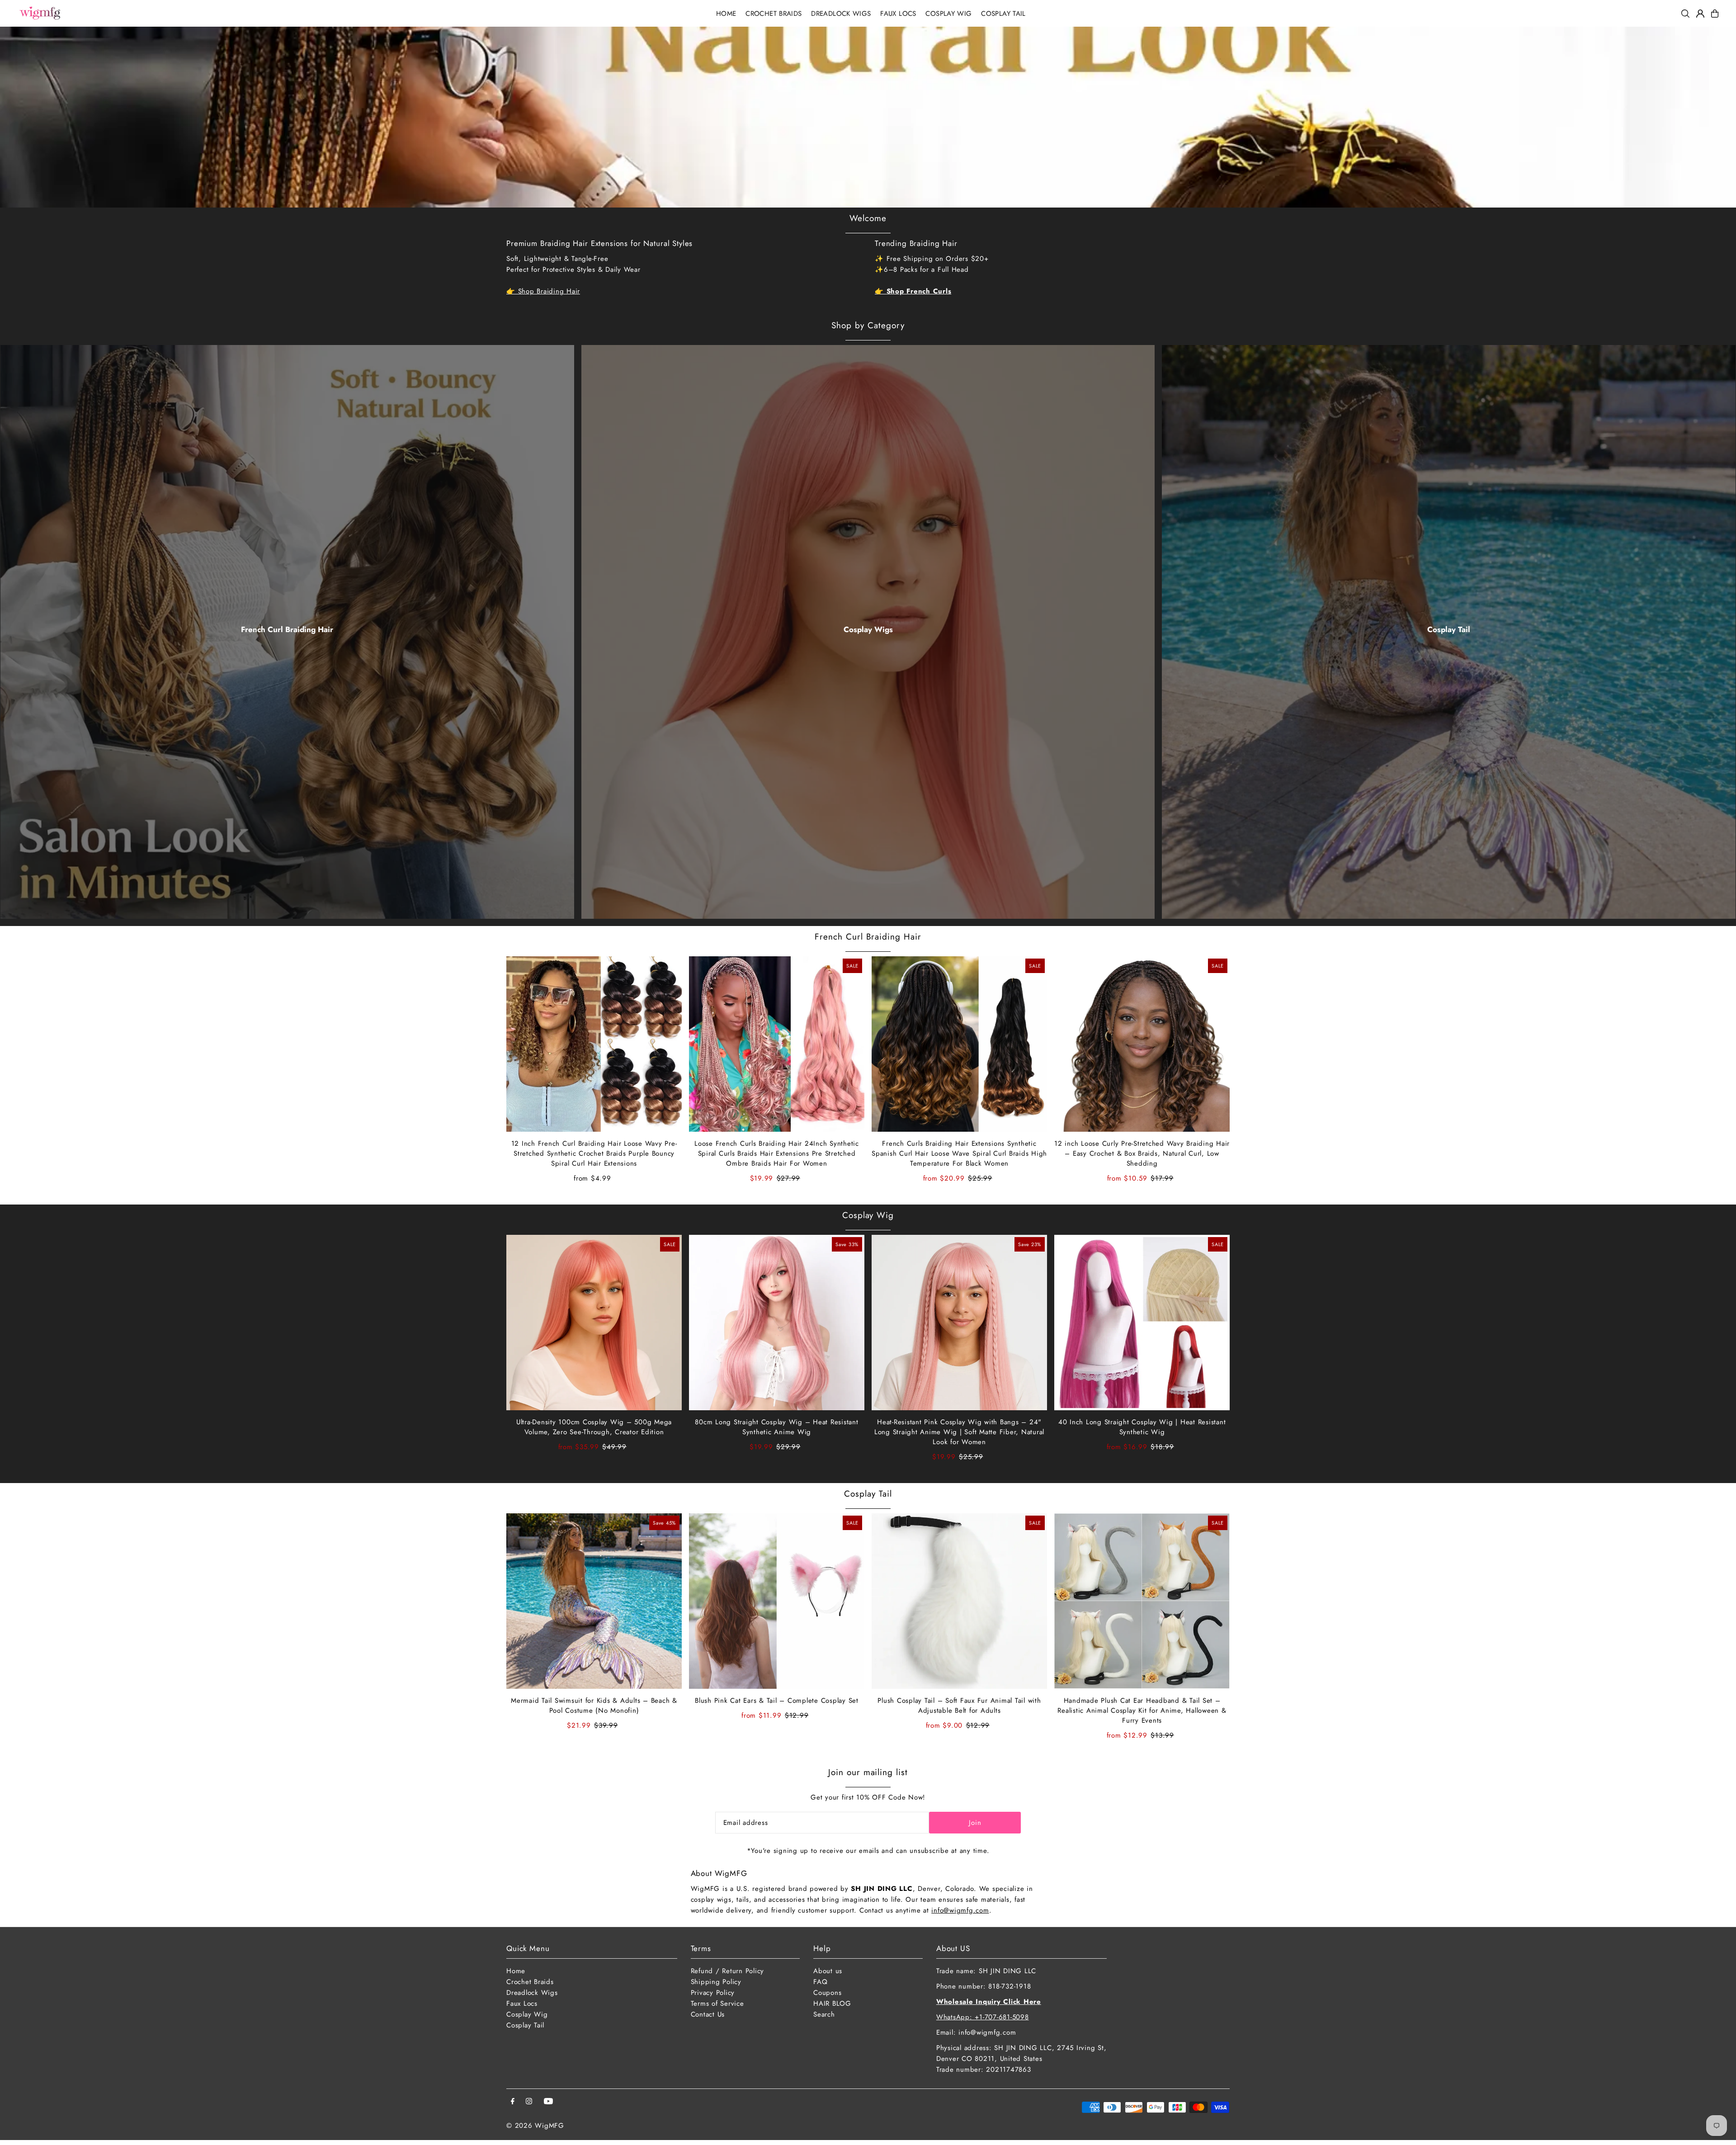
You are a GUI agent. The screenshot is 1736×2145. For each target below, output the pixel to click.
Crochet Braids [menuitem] (774, 14)
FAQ (820, 1982)
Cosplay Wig (868, 1215)
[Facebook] (513, 2102)
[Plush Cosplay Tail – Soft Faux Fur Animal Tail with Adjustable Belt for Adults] (959, 1601)
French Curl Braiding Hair (287, 629)
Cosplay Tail (1449, 629)
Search (824, 2014)
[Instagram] (529, 2102)
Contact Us (708, 2014)
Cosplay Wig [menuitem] (948, 14)
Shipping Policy (716, 1982)
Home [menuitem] (726, 14)
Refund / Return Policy (728, 1971)
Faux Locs (522, 2003)
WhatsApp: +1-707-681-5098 (983, 2017)
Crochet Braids (530, 1982)
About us (828, 1971)
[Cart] (1715, 14)
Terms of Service (717, 2003)
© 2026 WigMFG (535, 2126)
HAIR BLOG (832, 2003)
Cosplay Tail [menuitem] (1003, 14)
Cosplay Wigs (868, 629)
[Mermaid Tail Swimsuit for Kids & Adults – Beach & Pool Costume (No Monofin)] (594, 1601)
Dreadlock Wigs (532, 1993)
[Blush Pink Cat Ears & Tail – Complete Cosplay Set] (777, 1601)
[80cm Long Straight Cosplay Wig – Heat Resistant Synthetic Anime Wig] (777, 1323)
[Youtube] (548, 2102)
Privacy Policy (713, 1993)
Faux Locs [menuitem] (898, 14)
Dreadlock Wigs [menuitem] (841, 14)
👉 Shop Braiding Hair (543, 291)
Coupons (827, 1993)
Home (516, 1971)
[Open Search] (1685, 14)
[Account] (1700, 14)
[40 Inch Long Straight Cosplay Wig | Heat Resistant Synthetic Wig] (1142, 1323)
